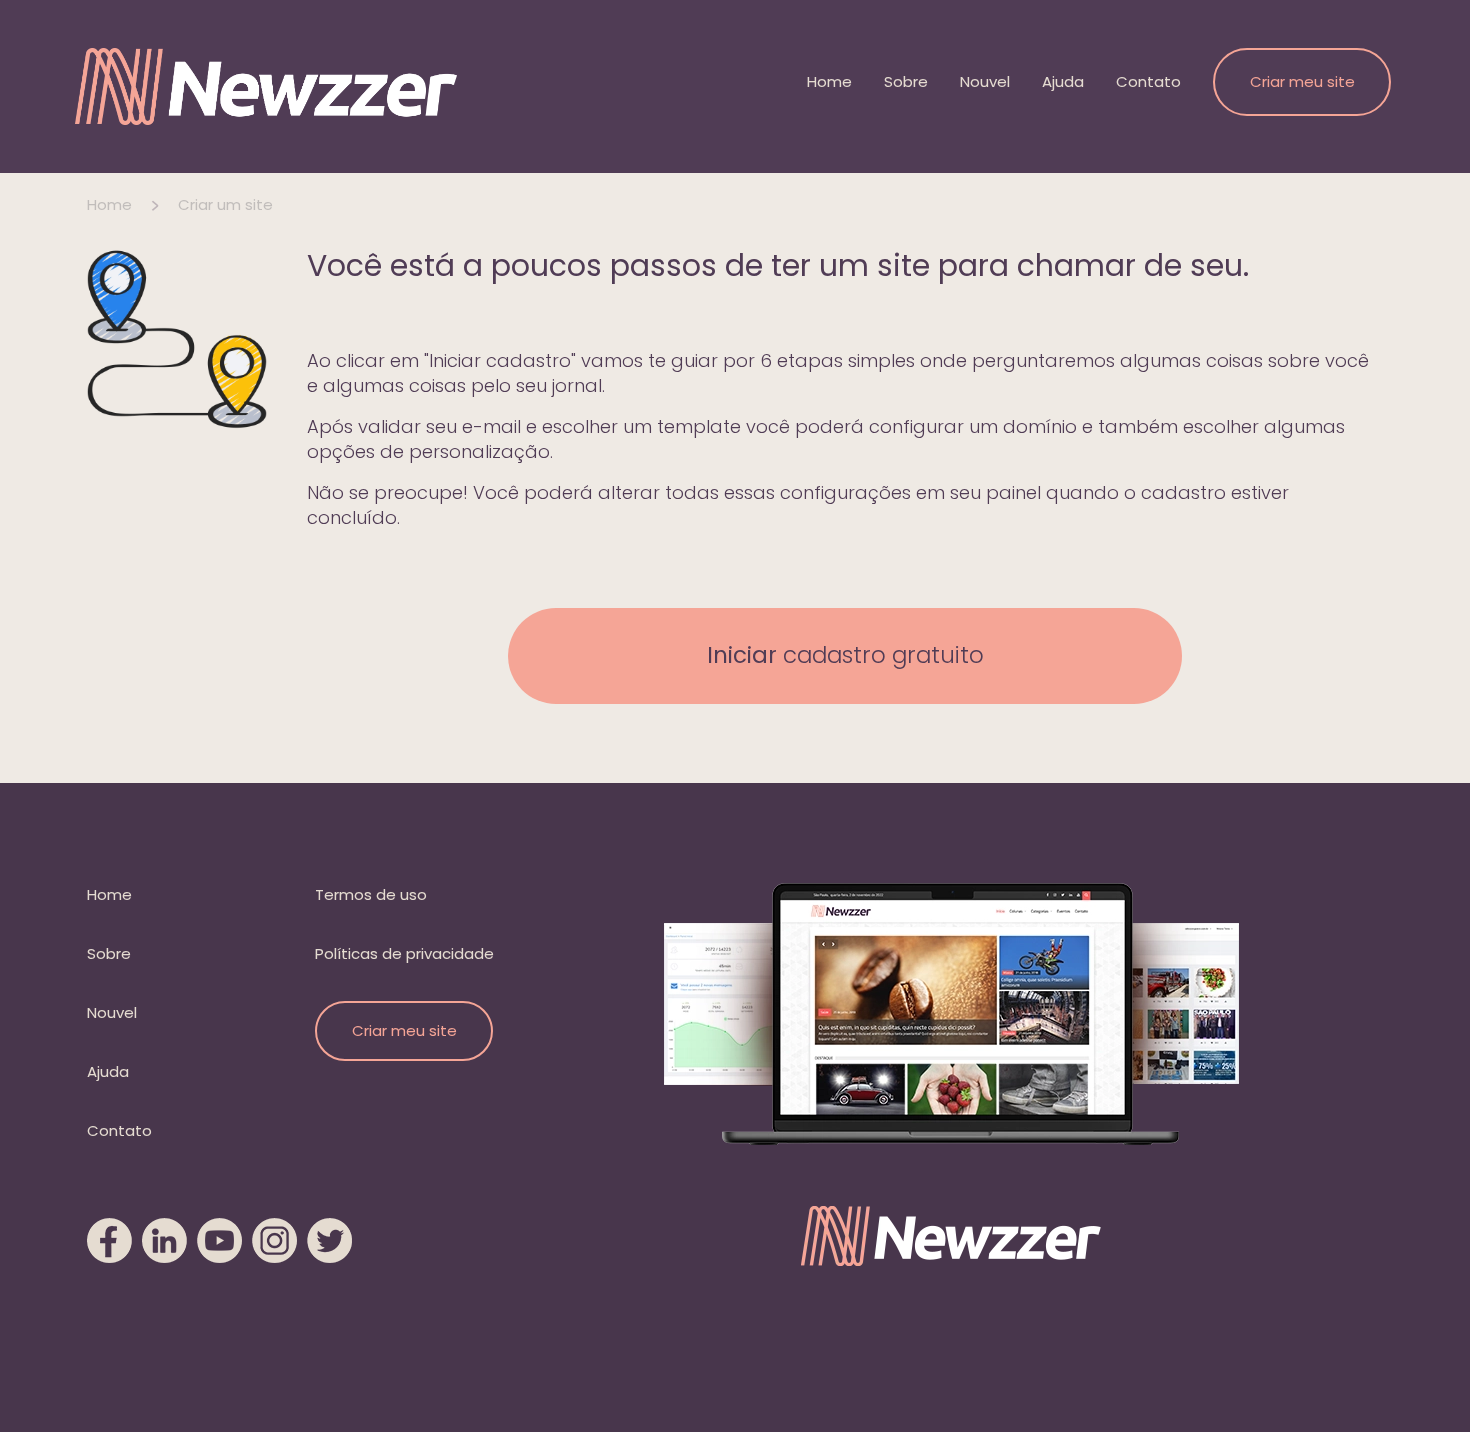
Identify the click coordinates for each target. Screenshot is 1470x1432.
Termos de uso (371, 894)
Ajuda (1063, 81)
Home (829, 81)
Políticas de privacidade (404, 953)
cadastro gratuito (845, 655)
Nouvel (985, 81)
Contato (1148, 81)
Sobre (906, 81)
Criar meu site (1302, 81)
